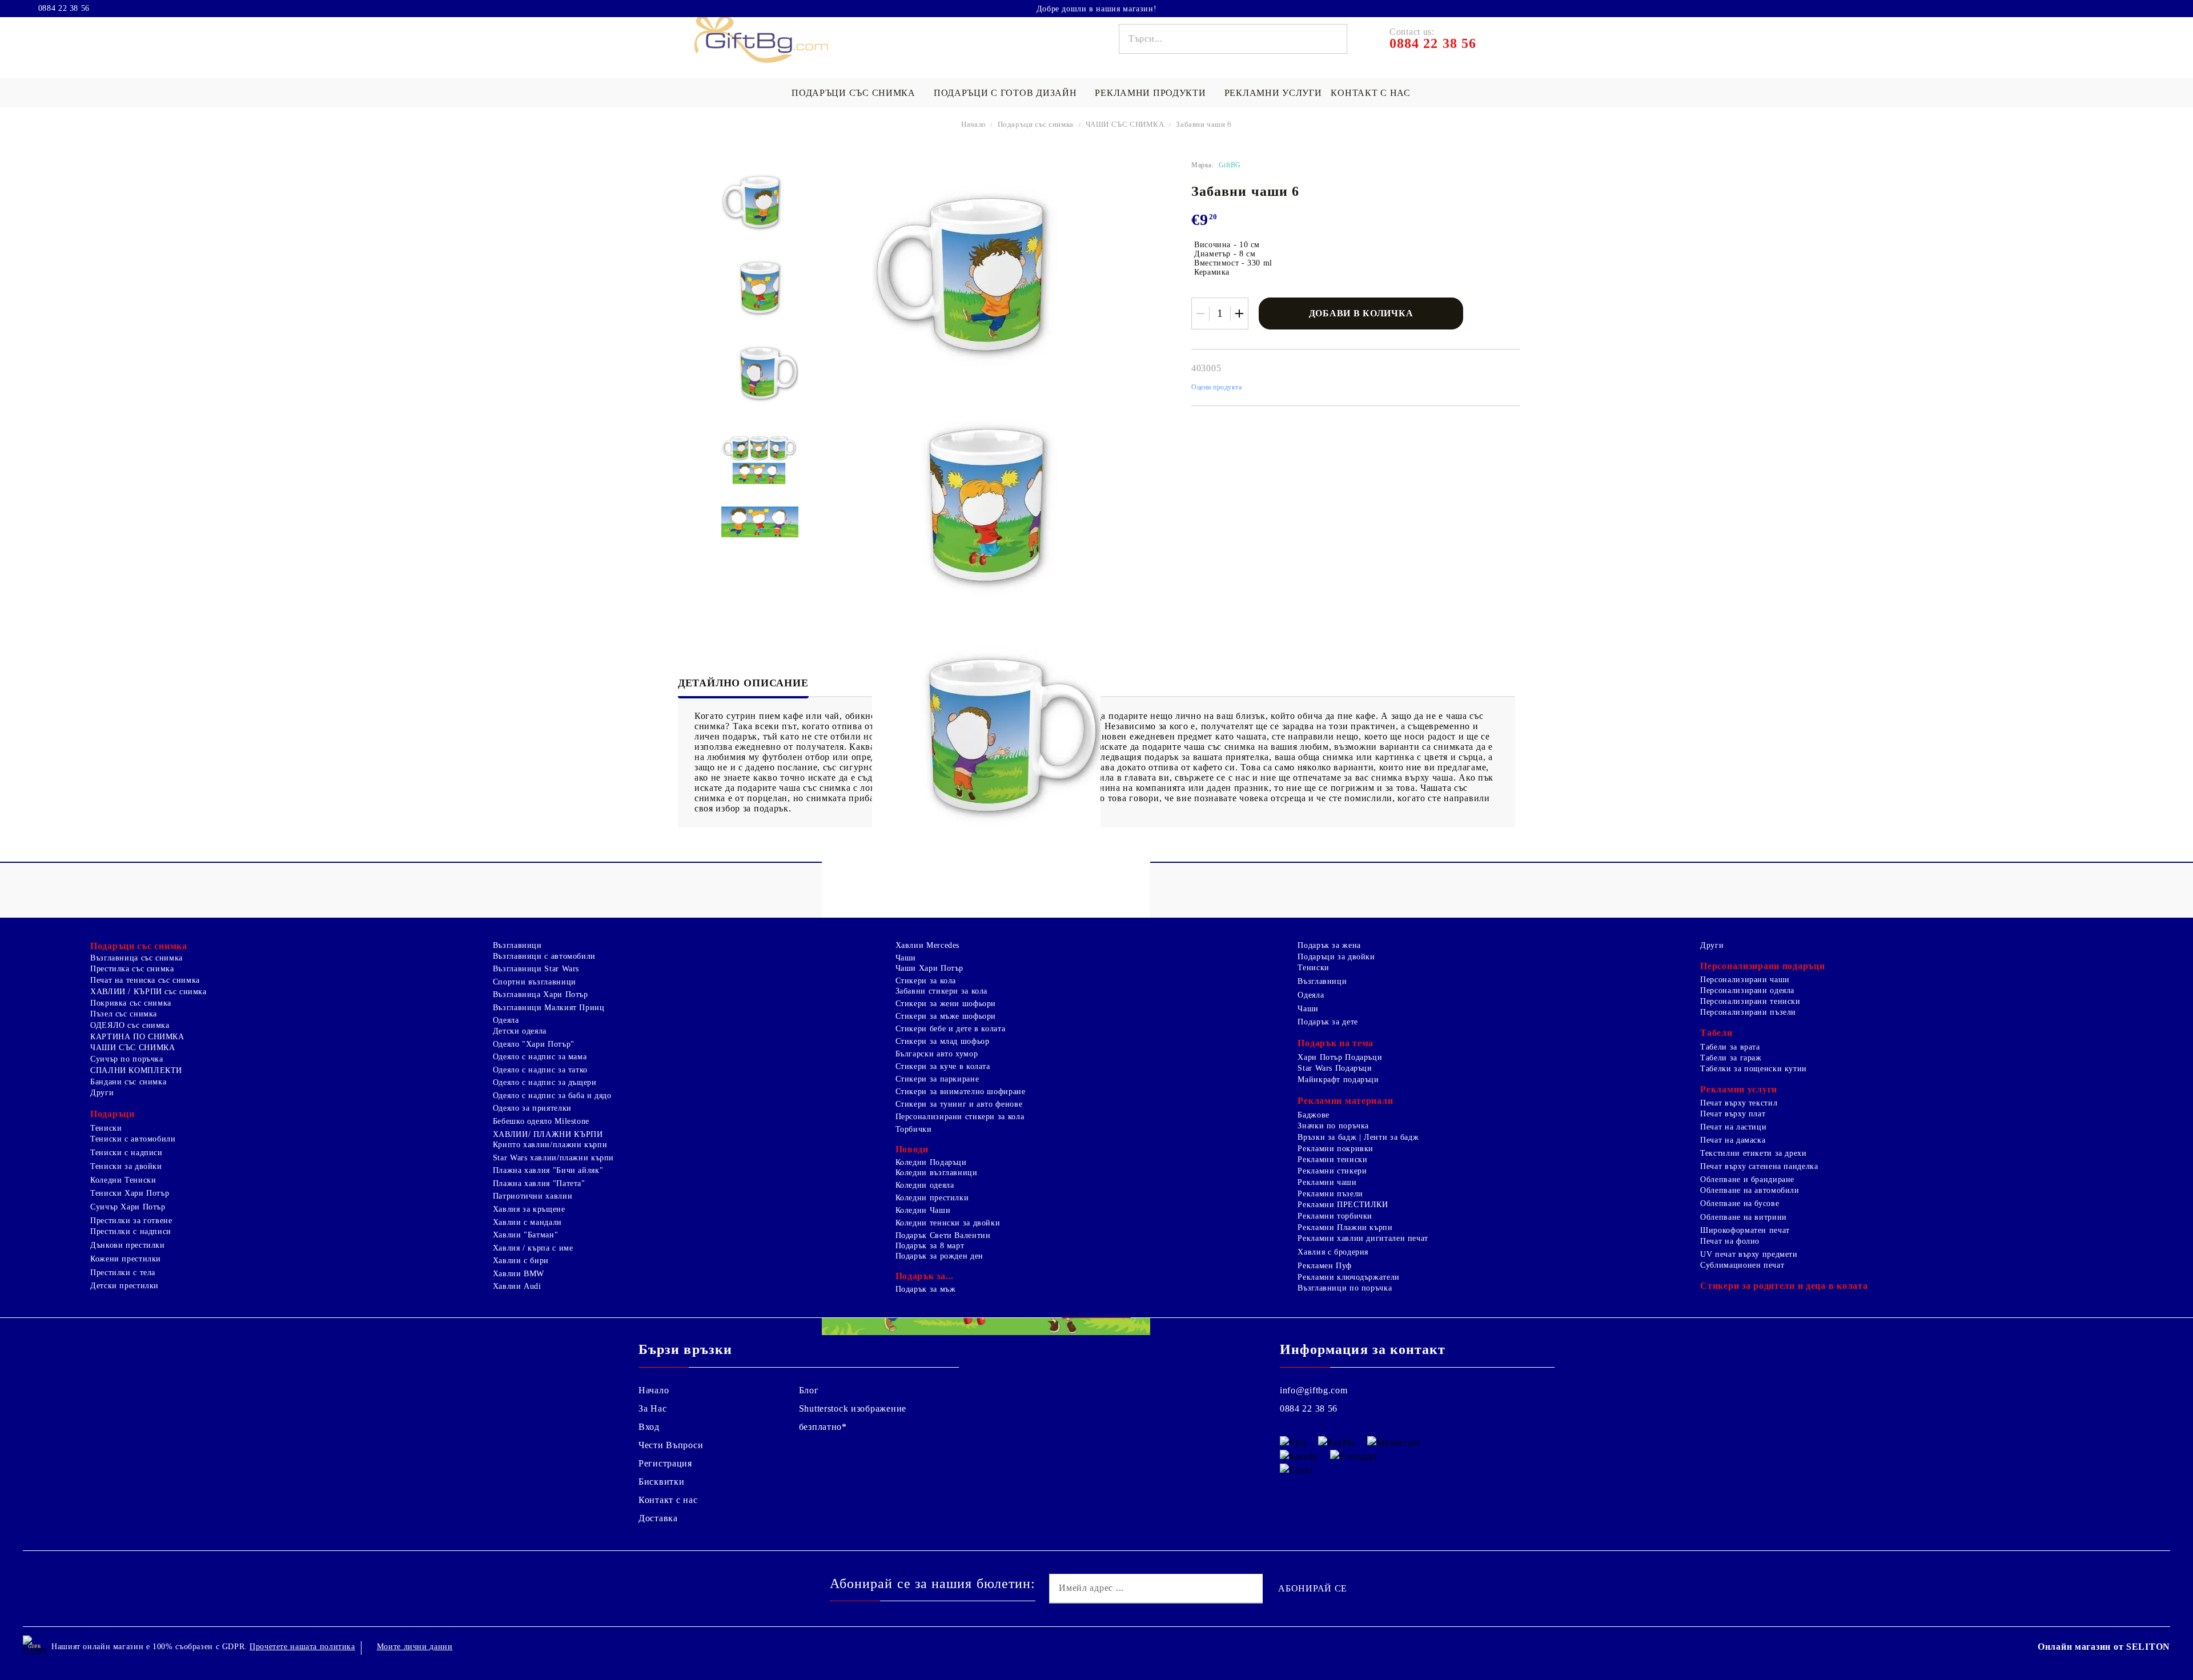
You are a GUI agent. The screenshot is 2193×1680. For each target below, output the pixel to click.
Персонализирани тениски (1750, 1001)
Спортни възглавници (535, 982)
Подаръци (113, 1114)
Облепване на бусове (1740, 1203)
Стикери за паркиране (937, 1079)
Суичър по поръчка (127, 1059)
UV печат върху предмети (1749, 1254)
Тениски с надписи (126, 1153)
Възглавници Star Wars (536, 969)
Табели (1716, 1033)
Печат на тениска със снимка (145, 980)
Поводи (912, 1149)
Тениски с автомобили (133, 1139)
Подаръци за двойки (1336, 957)
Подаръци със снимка (853, 93)
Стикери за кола (926, 981)
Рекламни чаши (1327, 1182)
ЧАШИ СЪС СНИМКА (1125, 124)
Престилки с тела (123, 1273)
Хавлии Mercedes (927, 945)
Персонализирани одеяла (1747, 990)
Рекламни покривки (1336, 1149)
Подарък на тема (1336, 1043)
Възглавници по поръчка (1345, 1288)
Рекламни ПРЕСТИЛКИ (1343, 1205)
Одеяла (506, 1020)
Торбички (914, 1129)
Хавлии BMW (519, 1274)
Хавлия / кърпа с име (533, 1248)
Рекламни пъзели (1330, 1194)
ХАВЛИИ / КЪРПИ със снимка (148, 992)
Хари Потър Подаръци (1340, 1057)
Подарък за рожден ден (939, 1256)
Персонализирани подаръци (1762, 966)
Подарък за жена (1329, 945)
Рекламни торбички (1335, 1216)
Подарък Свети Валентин (943, 1235)
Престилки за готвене (131, 1221)
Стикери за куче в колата (943, 1066)
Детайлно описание (743, 683)
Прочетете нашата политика (302, 1647)
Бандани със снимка (128, 1082)
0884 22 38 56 (64, 9)
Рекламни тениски (1332, 1159)
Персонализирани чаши (1745, 980)
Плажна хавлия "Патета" (539, 1183)
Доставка (658, 1518)
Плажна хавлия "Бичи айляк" (548, 1170)
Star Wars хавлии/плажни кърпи (553, 1158)
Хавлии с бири (521, 1261)
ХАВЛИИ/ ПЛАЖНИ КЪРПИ (548, 1134)
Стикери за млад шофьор (943, 1041)
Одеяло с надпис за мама (540, 1057)
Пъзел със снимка (124, 1014)
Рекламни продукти (1150, 93)
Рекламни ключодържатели (1349, 1277)
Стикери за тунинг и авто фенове (959, 1104)
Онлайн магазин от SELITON (2104, 1647)
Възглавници (517, 945)
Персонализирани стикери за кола (960, 1117)
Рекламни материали (1345, 1101)
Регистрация (665, 1463)
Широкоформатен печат (1745, 1230)
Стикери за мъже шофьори (946, 1016)
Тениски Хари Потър (130, 1193)
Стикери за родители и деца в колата (1784, 1286)
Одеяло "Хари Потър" (534, 1044)
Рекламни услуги (1273, 93)
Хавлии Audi (517, 1286)
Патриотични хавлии (533, 1196)
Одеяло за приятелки (532, 1108)
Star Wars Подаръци (1335, 1068)
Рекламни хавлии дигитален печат (1363, 1238)
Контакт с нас (1370, 93)
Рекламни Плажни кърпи (1345, 1227)
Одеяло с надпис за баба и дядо (552, 1096)
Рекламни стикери (1332, 1171)
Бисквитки (661, 1482)
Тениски (106, 1128)
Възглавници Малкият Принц (549, 1008)
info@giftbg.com (1314, 1390)
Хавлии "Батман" (525, 1235)
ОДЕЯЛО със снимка (130, 1025)
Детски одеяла (520, 1031)
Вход (649, 1427)
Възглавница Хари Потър (541, 994)
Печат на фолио (1730, 1241)
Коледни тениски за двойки (948, 1223)
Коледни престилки (932, 1198)
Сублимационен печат (1742, 1265)
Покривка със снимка (131, 1003)
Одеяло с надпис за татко (540, 1070)
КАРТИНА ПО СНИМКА (137, 1037)
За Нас (652, 1408)
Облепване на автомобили (1750, 1190)
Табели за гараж (1731, 1058)
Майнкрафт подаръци (1338, 1080)
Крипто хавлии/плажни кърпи (550, 1145)
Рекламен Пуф (1325, 1266)
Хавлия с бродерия (1333, 1252)
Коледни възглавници (937, 1173)
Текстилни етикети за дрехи (1753, 1153)
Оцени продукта (1217, 387)
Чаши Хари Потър (929, 968)
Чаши (906, 958)
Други (102, 1093)
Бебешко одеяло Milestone (541, 1121)
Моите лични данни (415, 1647)
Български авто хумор (937, 1054)
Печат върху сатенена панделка (1759, 1166)
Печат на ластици (1733, 1127)
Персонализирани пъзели (1748, 1012)
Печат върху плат (1733, 1114)
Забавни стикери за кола (942, 991)
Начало (974, 124)
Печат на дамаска (1733, 1140)
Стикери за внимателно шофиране (961, 1092)
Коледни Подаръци (931, 1162)
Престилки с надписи (131, 1231)
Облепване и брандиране (1747, 1179)
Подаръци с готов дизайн (1005, 93)
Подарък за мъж (926, 1289)
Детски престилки (124, 1286)
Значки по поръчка (1333, 1126)
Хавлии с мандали (527, 1222)
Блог (809, 1390)
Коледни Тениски (123, 1180)
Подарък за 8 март (930, 1246)
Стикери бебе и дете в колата (951, 1029)
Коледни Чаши (923, 1210)
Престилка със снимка (132, 969)
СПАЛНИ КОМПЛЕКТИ (136, 1070)
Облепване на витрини (1744, 1217)
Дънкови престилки (128, 1245)
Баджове (1313, 1115)
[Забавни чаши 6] (760, 202)
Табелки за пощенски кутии (1754, 1069)
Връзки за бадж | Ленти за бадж (1358, 1137)
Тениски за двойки (126, 1166)
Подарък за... (925, 1276)
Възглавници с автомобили (544, 956)
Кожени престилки (126, 1259)
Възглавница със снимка (136, 958)
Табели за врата (1730, 1047)
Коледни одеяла (925, 1185)
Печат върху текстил (1739, 1103)
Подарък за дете (1328, 1022)
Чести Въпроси (671, 1445)
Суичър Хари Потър (128, 1207)
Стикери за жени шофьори (946, 1004)
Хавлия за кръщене (529, 1209)
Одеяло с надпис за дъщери (545, 1082)
